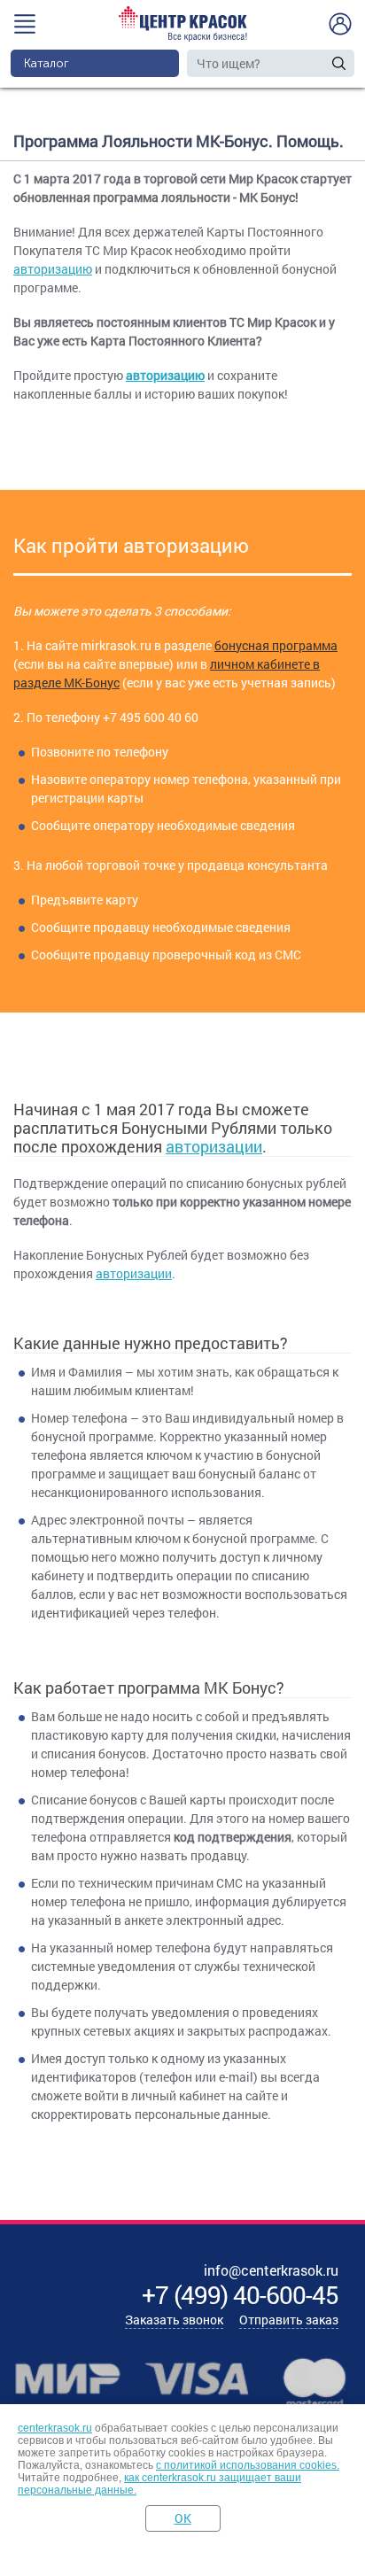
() (240, 2295)
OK (183, 2518)
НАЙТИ (339, 63)
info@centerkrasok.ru (271, 2270)
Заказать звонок (174, 2320)
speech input (321, 63)
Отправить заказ (289, 2320)
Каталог (47, 63)
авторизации (214, 1146)
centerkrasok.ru (55, 2428)
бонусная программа (276, 645)
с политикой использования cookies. (248, 2465)
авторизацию (53, 269)
